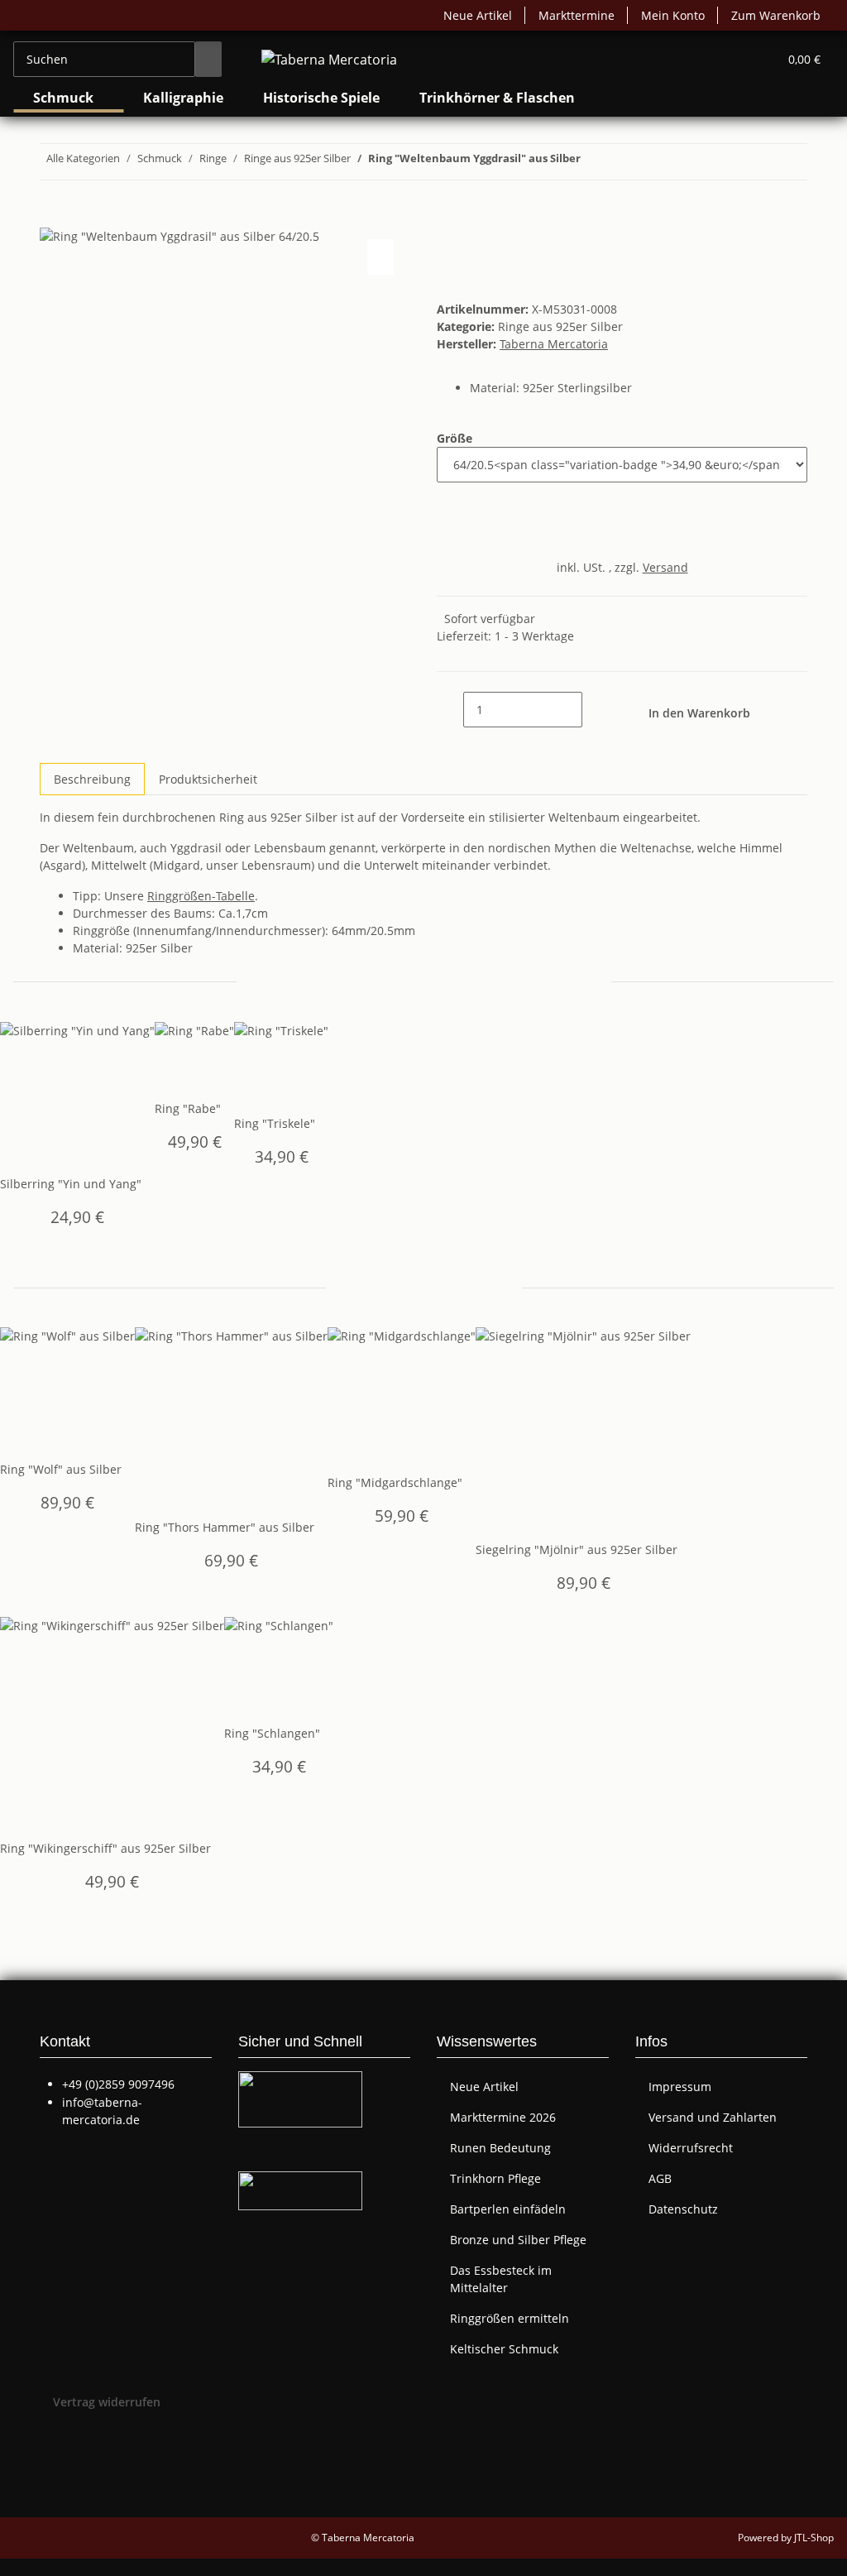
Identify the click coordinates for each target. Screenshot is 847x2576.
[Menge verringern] (450, 710)
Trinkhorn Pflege (495, 2178)
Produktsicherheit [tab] (208, 779)
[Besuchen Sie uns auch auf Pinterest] (53, 2463)
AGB (660, 2178)
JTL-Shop (814, 2538)
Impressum (680, 2087)
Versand (665, 567)
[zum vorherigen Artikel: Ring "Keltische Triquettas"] (624, 162)
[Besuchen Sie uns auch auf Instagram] (53, 2482)
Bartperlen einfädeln (508, 2209)
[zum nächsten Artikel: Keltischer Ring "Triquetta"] (594, 162)
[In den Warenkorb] (53, 217)
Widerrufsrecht (691, 2148)
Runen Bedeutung (500, 2148)
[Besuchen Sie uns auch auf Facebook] (53, 2443)
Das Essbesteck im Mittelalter (501, 2279)
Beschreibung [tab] (92, 779)
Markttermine (577, 15)
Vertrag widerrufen (107, 2402)
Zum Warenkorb (776, 15)
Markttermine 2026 (503, 2117)
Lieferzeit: (505, 636)
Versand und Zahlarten (713, 2117)
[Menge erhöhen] (596, 710)
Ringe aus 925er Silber (560, 326)
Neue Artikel (478, 15)
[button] (732, 59)
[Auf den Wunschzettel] (380, 257)
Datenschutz (683, 2209)
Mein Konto (673, 15)
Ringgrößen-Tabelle (201, 896)
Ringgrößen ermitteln (510, 2318)
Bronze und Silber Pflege (518, 2240)
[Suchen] (208, 59)
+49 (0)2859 (118, 2084)
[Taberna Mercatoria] (329, 59)
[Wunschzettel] (758, 59)
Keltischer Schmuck (504, 2349)
